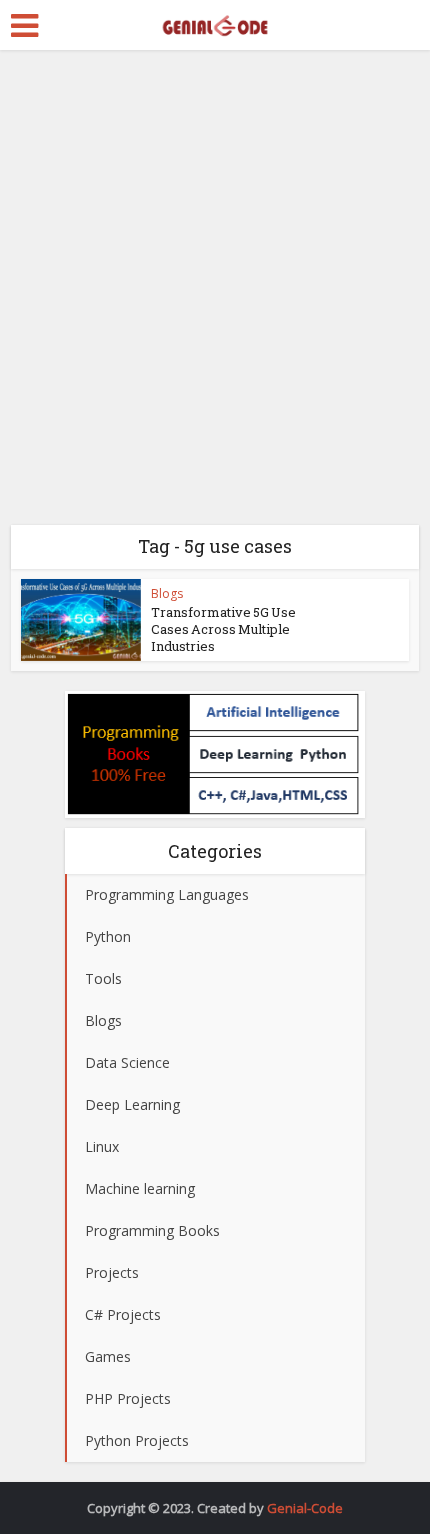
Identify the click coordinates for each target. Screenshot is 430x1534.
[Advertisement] (215, 295)
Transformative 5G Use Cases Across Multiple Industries (223, 629)
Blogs (167, 593)
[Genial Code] (214, 23)
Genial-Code (305, 1508)
